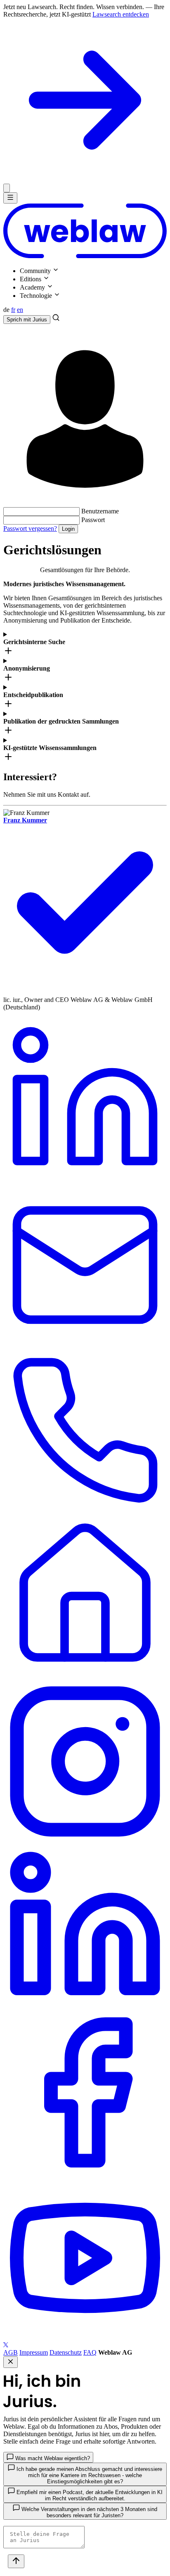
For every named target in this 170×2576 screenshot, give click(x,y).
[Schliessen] (7, 188)
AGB (11, 2352)
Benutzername (100, 511)
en (20, 310)
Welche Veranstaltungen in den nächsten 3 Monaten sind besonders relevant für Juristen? (89, 2512)
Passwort (93, 520)
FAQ (90, 2352)
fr (13, 310)
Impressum (34, 2352)
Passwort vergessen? (30, 528)
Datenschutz (66, 2352)
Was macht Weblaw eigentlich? (52, 2458)
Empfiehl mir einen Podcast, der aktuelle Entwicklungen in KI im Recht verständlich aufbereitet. (89, 2495)
